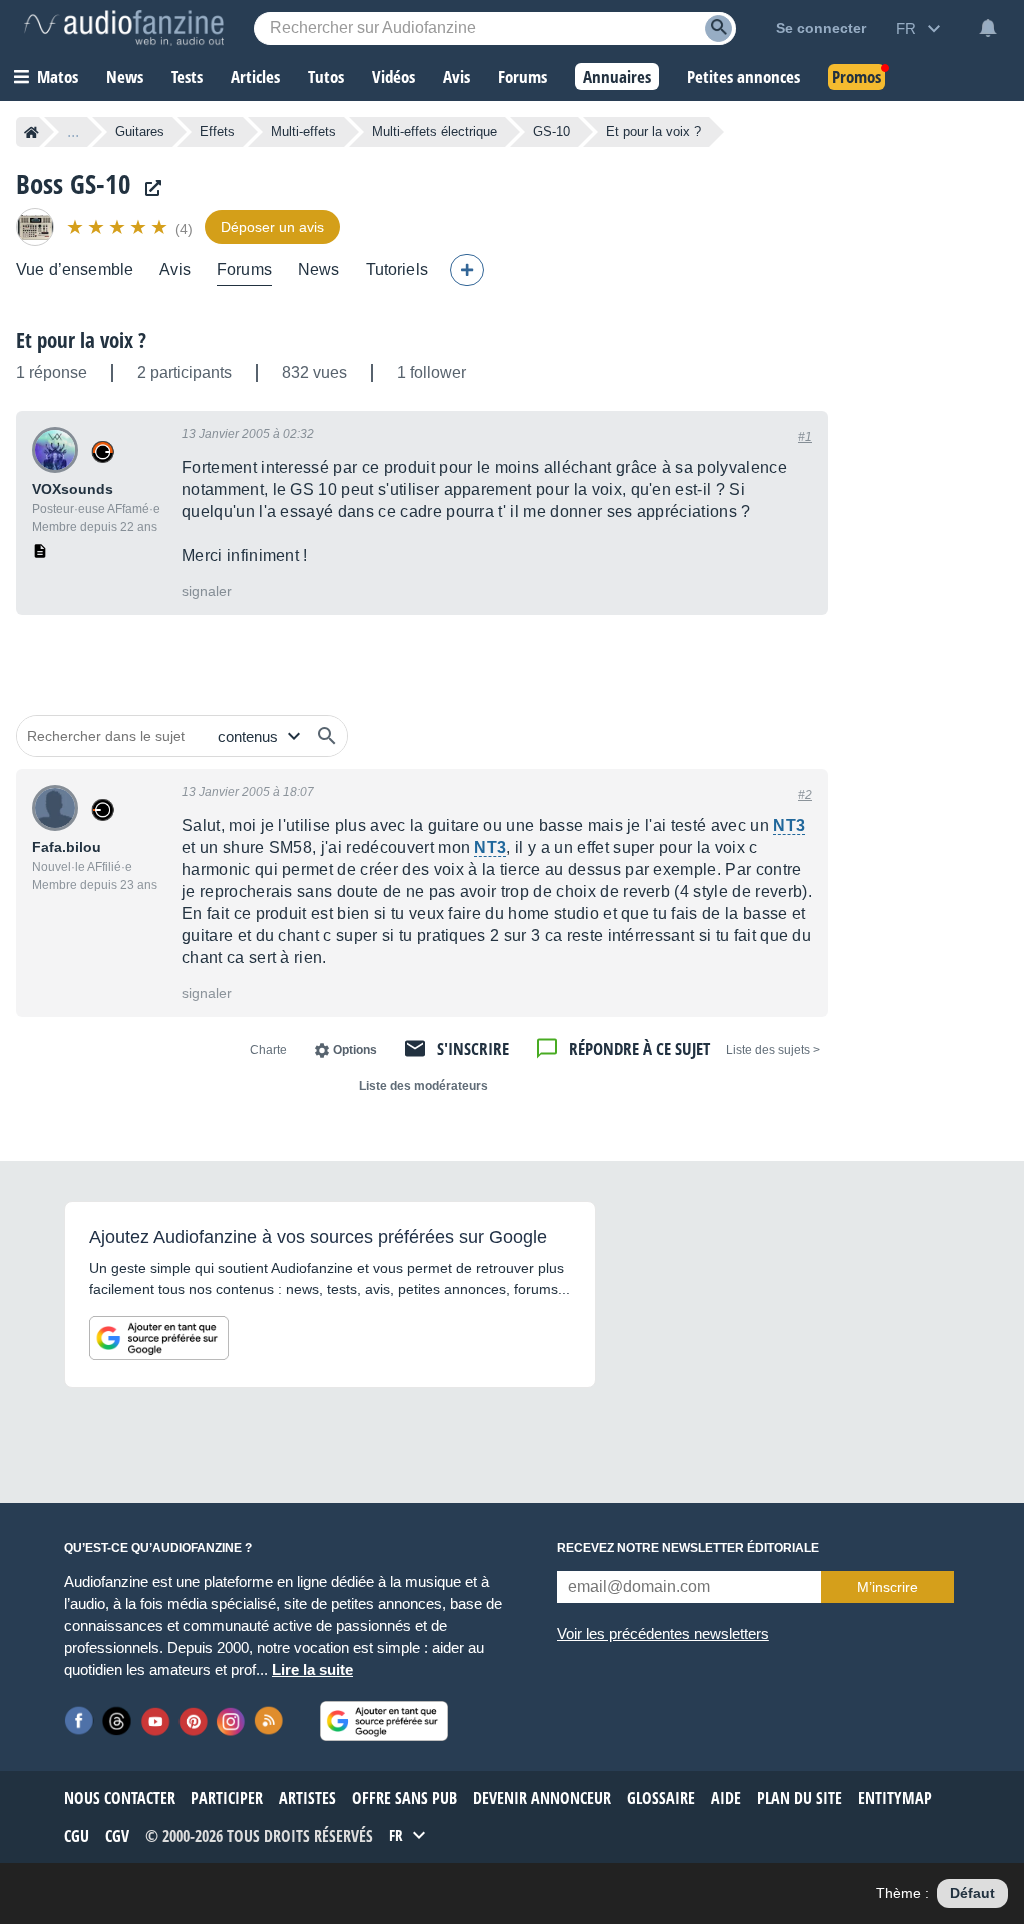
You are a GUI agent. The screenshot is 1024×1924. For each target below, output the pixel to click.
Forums (244, 269)
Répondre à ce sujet (639, 1048)
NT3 (789, 825)
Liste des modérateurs (423, 1086)
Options (355, 1050)
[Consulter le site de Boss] (148, 188)
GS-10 (551, 131)
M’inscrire (887, 1587)
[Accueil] (31, 132)
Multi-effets (303, 131)
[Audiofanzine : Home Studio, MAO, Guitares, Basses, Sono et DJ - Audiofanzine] (124, 28)
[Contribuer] (467, 270)
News (319, 269)
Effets (217, 131)
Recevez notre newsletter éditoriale (688, 1548)
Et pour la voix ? (81, 340)
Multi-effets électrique (434, 131)
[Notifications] (988, 28)
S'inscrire (473, 1048)
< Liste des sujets (773, 1050)
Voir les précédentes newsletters (663, 1633)
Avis (175, 269)
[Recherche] (718, 28)
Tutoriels (397, 269)
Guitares (139, 131)
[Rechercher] (327, 736)
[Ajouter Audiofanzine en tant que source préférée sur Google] (159, 1338)
